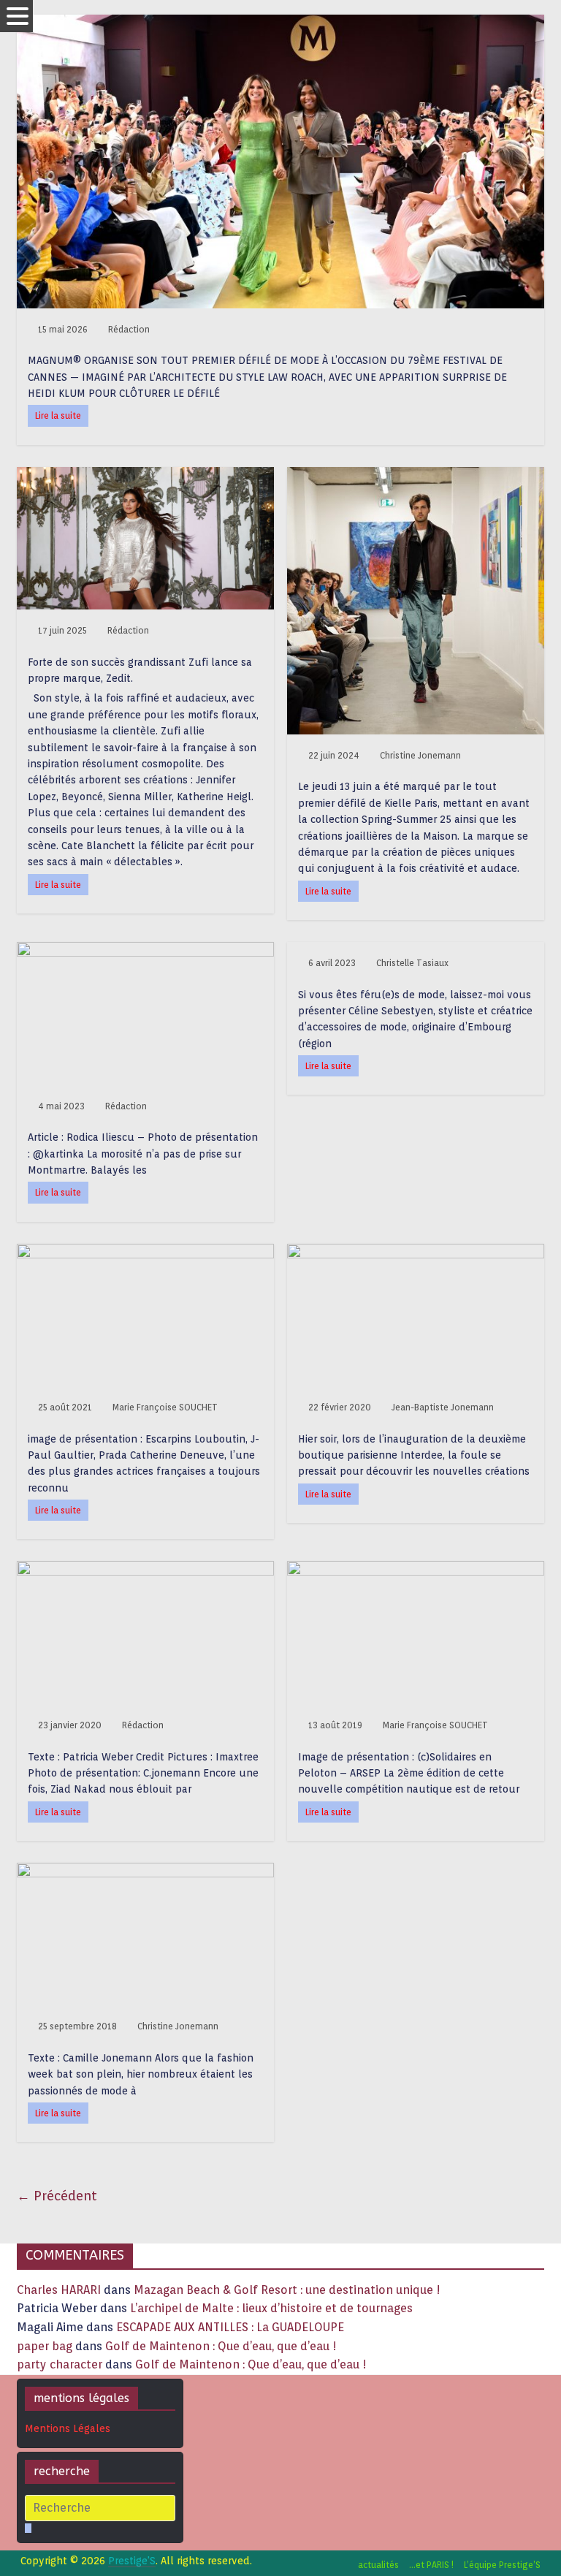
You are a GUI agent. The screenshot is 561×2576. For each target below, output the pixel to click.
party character (60, 2364)
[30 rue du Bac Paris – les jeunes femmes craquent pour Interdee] (416, 1253)
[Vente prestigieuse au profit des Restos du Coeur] (145, 1253)
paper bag (45, 2346)
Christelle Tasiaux (412, 963)
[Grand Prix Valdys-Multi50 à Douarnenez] (416, 1570)
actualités (378, 2565)
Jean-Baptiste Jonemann (443, 1407)
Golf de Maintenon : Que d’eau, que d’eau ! (221, 2346)
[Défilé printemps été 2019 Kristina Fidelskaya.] (145, 1872)
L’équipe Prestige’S (502, 2565)
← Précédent (57, 2196)
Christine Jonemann (420, 755)
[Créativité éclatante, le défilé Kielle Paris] (416, 476)
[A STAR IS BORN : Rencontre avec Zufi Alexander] (145, 476)
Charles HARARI (59, 2290)
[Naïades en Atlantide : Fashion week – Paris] (145, 1570)
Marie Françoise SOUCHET (165, 1407)
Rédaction (129, 329)
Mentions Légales (68, 2428)
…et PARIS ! (431, 2565)
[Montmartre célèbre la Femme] (145, 951)
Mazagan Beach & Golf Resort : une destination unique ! (287, 2290)
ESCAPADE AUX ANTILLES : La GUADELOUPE (230, 2327)
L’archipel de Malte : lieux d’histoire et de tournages (273, 2308)
